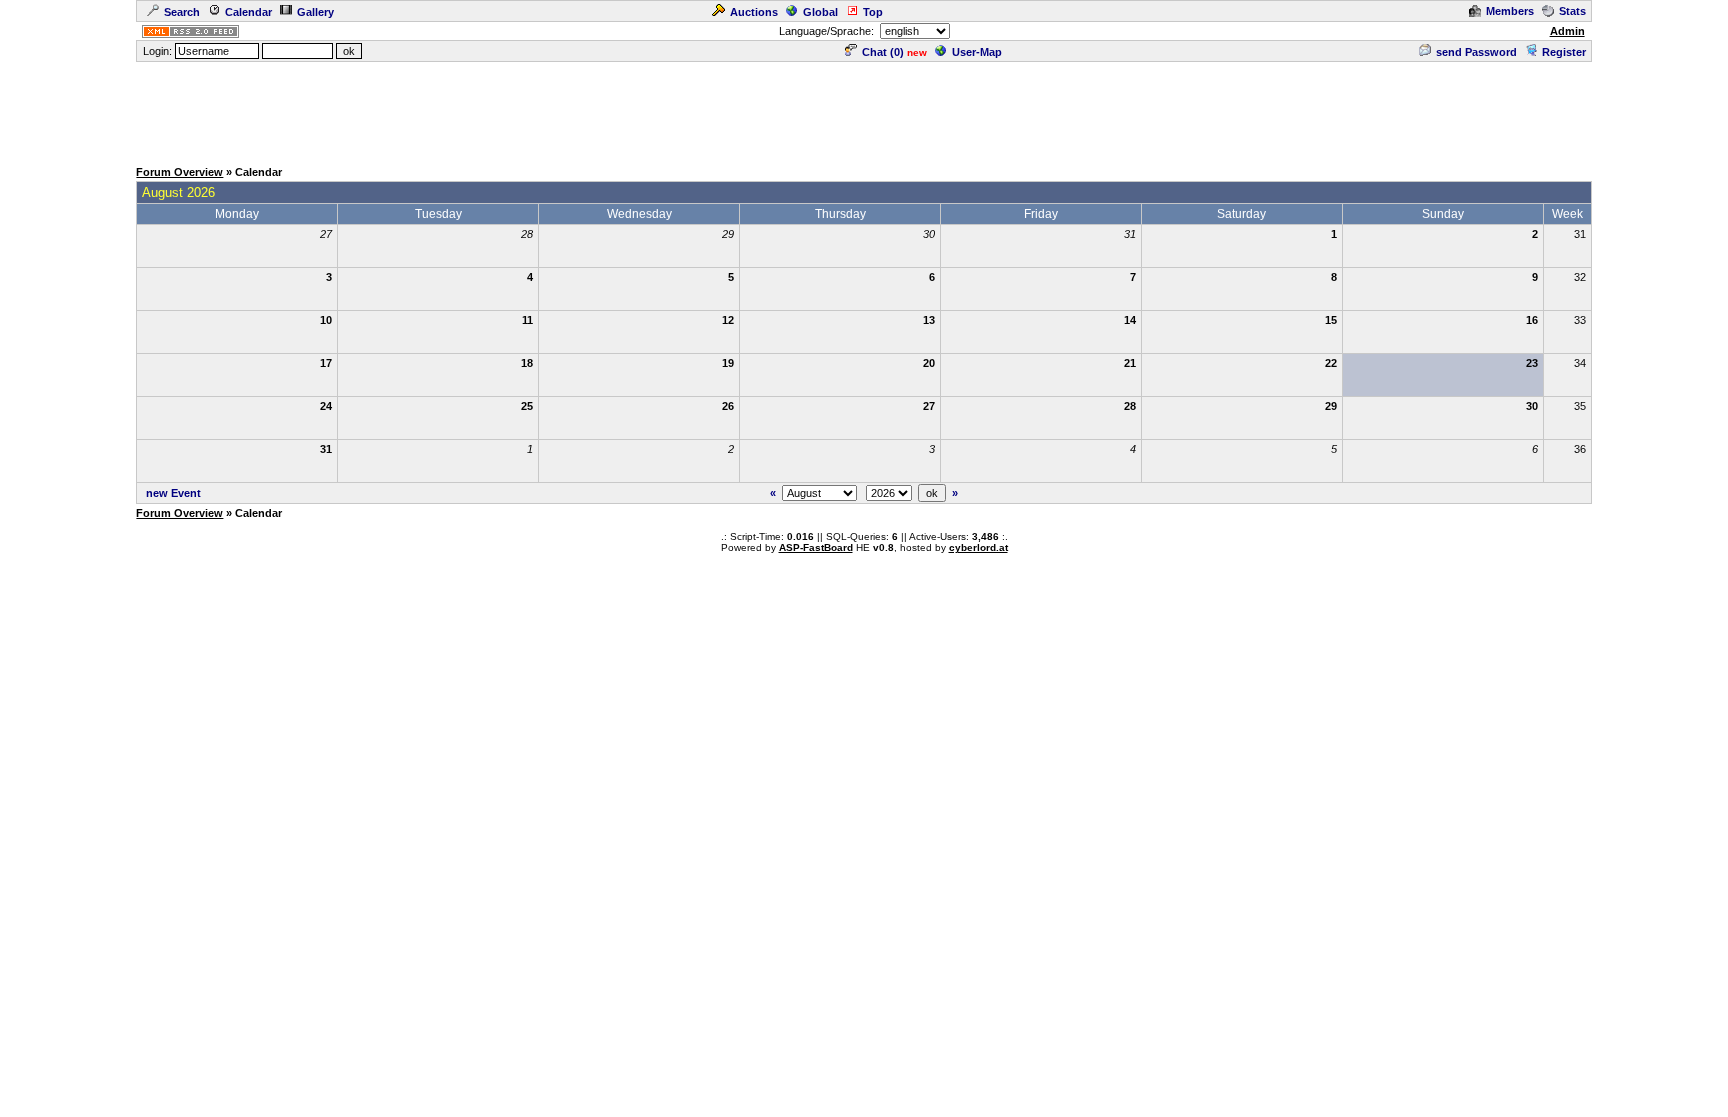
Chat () (883, 52)
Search (182, 12)
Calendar (248, 12)
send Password (1476, 52)
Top (873, 12)
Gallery (315, 12)
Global (820, 12)
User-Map (977, 52)
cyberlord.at (978, 547)
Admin (1567, 31)
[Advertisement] (864, 109)
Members (1510, 11)
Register (1564, 52)
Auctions (754, 12)
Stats (1572, 11)
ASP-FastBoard (816, 547)
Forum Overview (179, 172)
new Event (173, 493)
